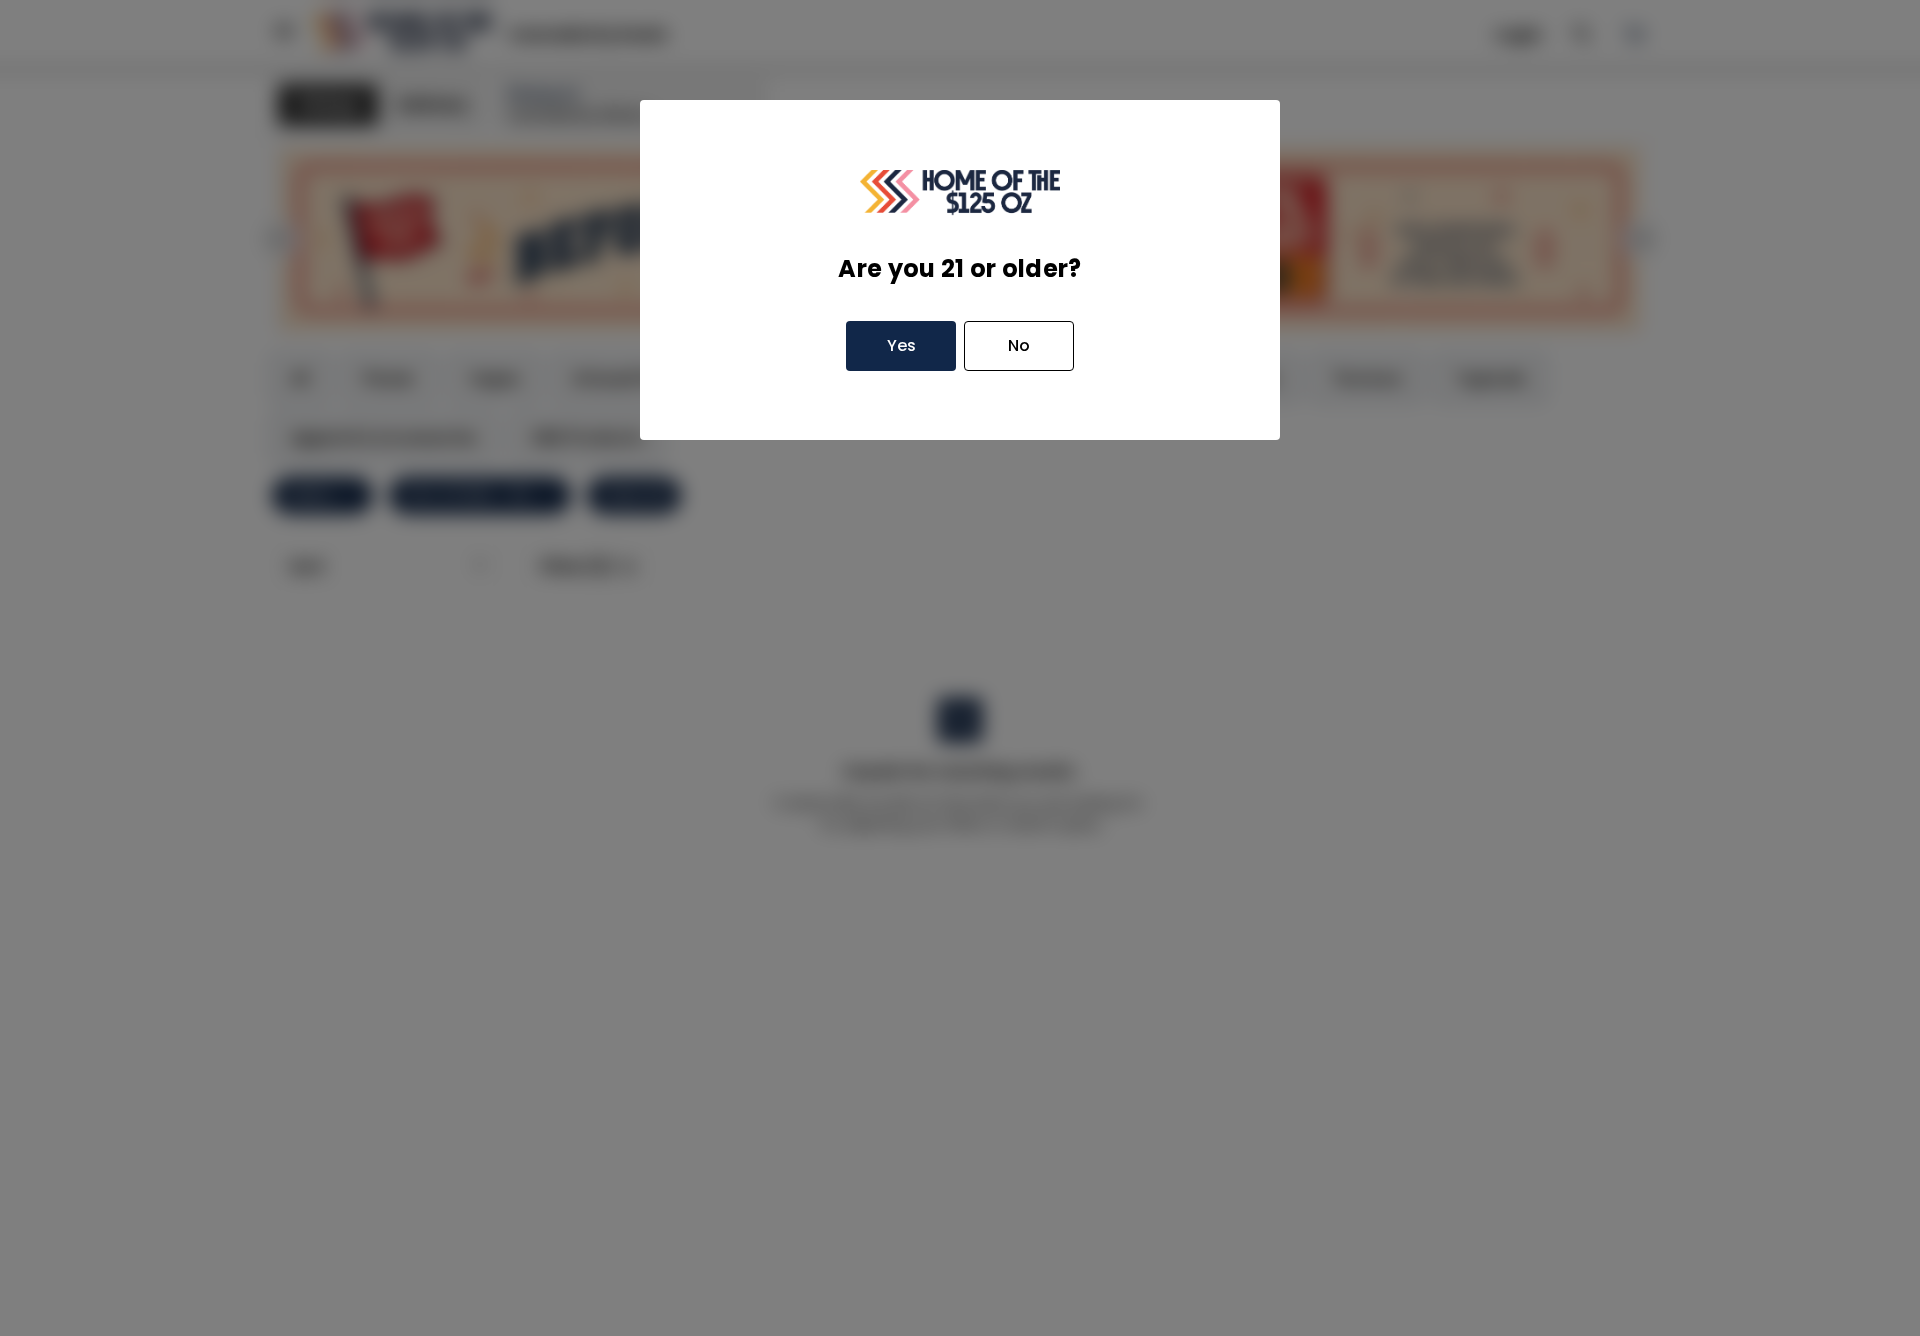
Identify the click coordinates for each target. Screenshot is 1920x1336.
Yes (901, 345)
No (1019, 345)
